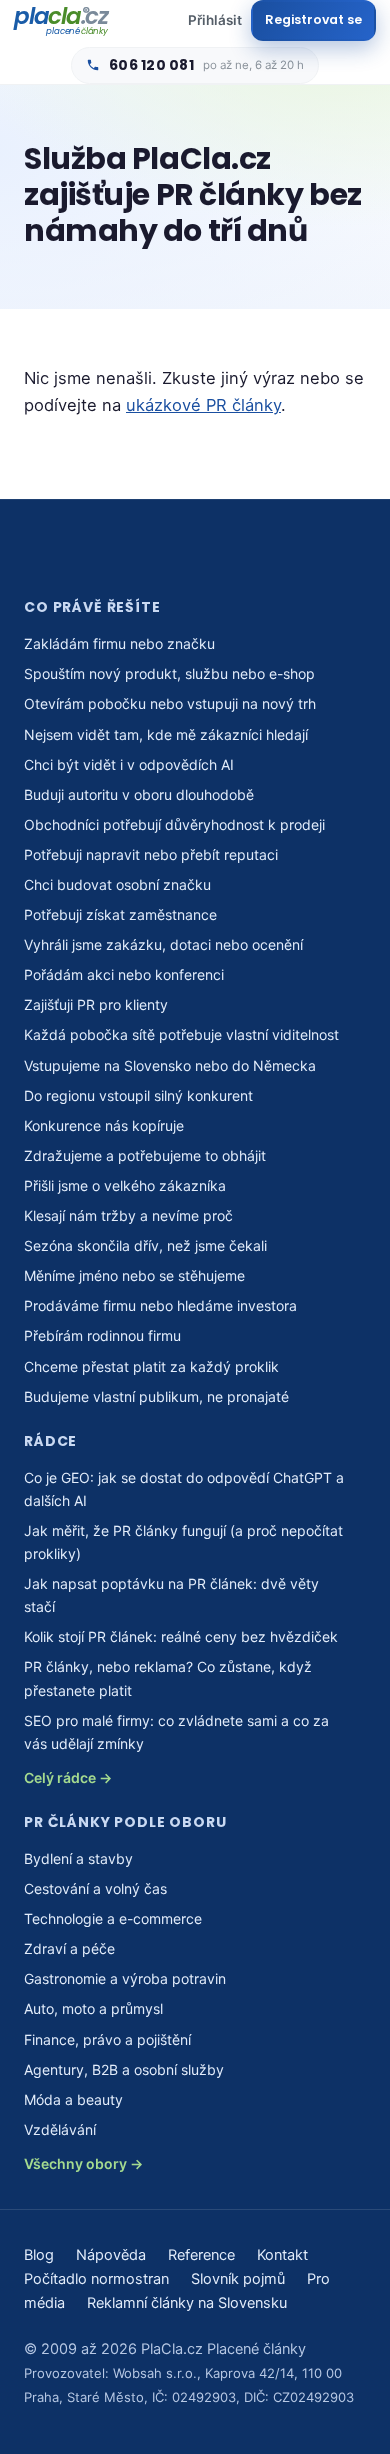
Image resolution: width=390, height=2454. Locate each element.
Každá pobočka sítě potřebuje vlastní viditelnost (181, 1034)
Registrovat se (313, 19)
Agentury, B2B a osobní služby (124, 2069)
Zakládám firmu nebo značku (119, 643)
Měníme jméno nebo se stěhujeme (134, 1275)
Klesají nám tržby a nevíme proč (128, 1215)
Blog (39, 2255)
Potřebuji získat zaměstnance (120, 914)
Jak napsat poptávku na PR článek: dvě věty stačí (171, 1595)
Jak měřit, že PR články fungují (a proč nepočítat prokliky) (183, 1542)
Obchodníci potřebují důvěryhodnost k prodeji (174, 824)
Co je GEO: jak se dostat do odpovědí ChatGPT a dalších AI (184, 1489)
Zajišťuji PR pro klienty (96, 1004)
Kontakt (282, 2255)
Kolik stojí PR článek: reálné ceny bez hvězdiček (181, 1636)
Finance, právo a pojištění (107, 2039)
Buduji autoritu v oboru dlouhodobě (139, 794)
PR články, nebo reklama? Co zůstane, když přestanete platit (168, 1678)
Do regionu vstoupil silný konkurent (138, 1095)
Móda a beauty (73, 2099)
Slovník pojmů (238, 2279)
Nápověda (111, 2255)
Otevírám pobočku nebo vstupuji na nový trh (170, 703)
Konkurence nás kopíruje (104, 1125)
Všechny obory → (83, 2163)
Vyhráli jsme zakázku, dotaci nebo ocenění (163, 944)
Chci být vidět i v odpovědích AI (129, 764)
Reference (201, 2255)
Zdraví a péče (69, 1948)
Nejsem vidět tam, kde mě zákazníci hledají (166, 734)
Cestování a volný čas (95, 1888)
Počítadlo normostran (96, 2279)
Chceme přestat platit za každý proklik (151, 1366)
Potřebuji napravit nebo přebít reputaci (151, 854)
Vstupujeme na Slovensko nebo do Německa (170, 1065)
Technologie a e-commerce (113, 1918)
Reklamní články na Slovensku (187, 2303)
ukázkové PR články (203, 405)
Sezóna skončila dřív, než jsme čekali (145, 1245)
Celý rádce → (68, 1777)
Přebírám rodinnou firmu (102, 1335)
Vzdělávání (60, 2129)
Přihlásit (215, 20)
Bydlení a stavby (78, 1858)
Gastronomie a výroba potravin (125, 1978)
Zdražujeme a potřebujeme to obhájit (145, 1155)
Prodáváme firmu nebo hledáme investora (160, 1305)
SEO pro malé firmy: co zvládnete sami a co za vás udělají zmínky (176, 1732)
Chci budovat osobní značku (117, 884)
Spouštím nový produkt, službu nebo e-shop (169, 673)
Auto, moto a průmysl (93, 2008)
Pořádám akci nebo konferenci (124, 974)
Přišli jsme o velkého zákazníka (125, 1185)
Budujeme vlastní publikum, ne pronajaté (156, 1396)
